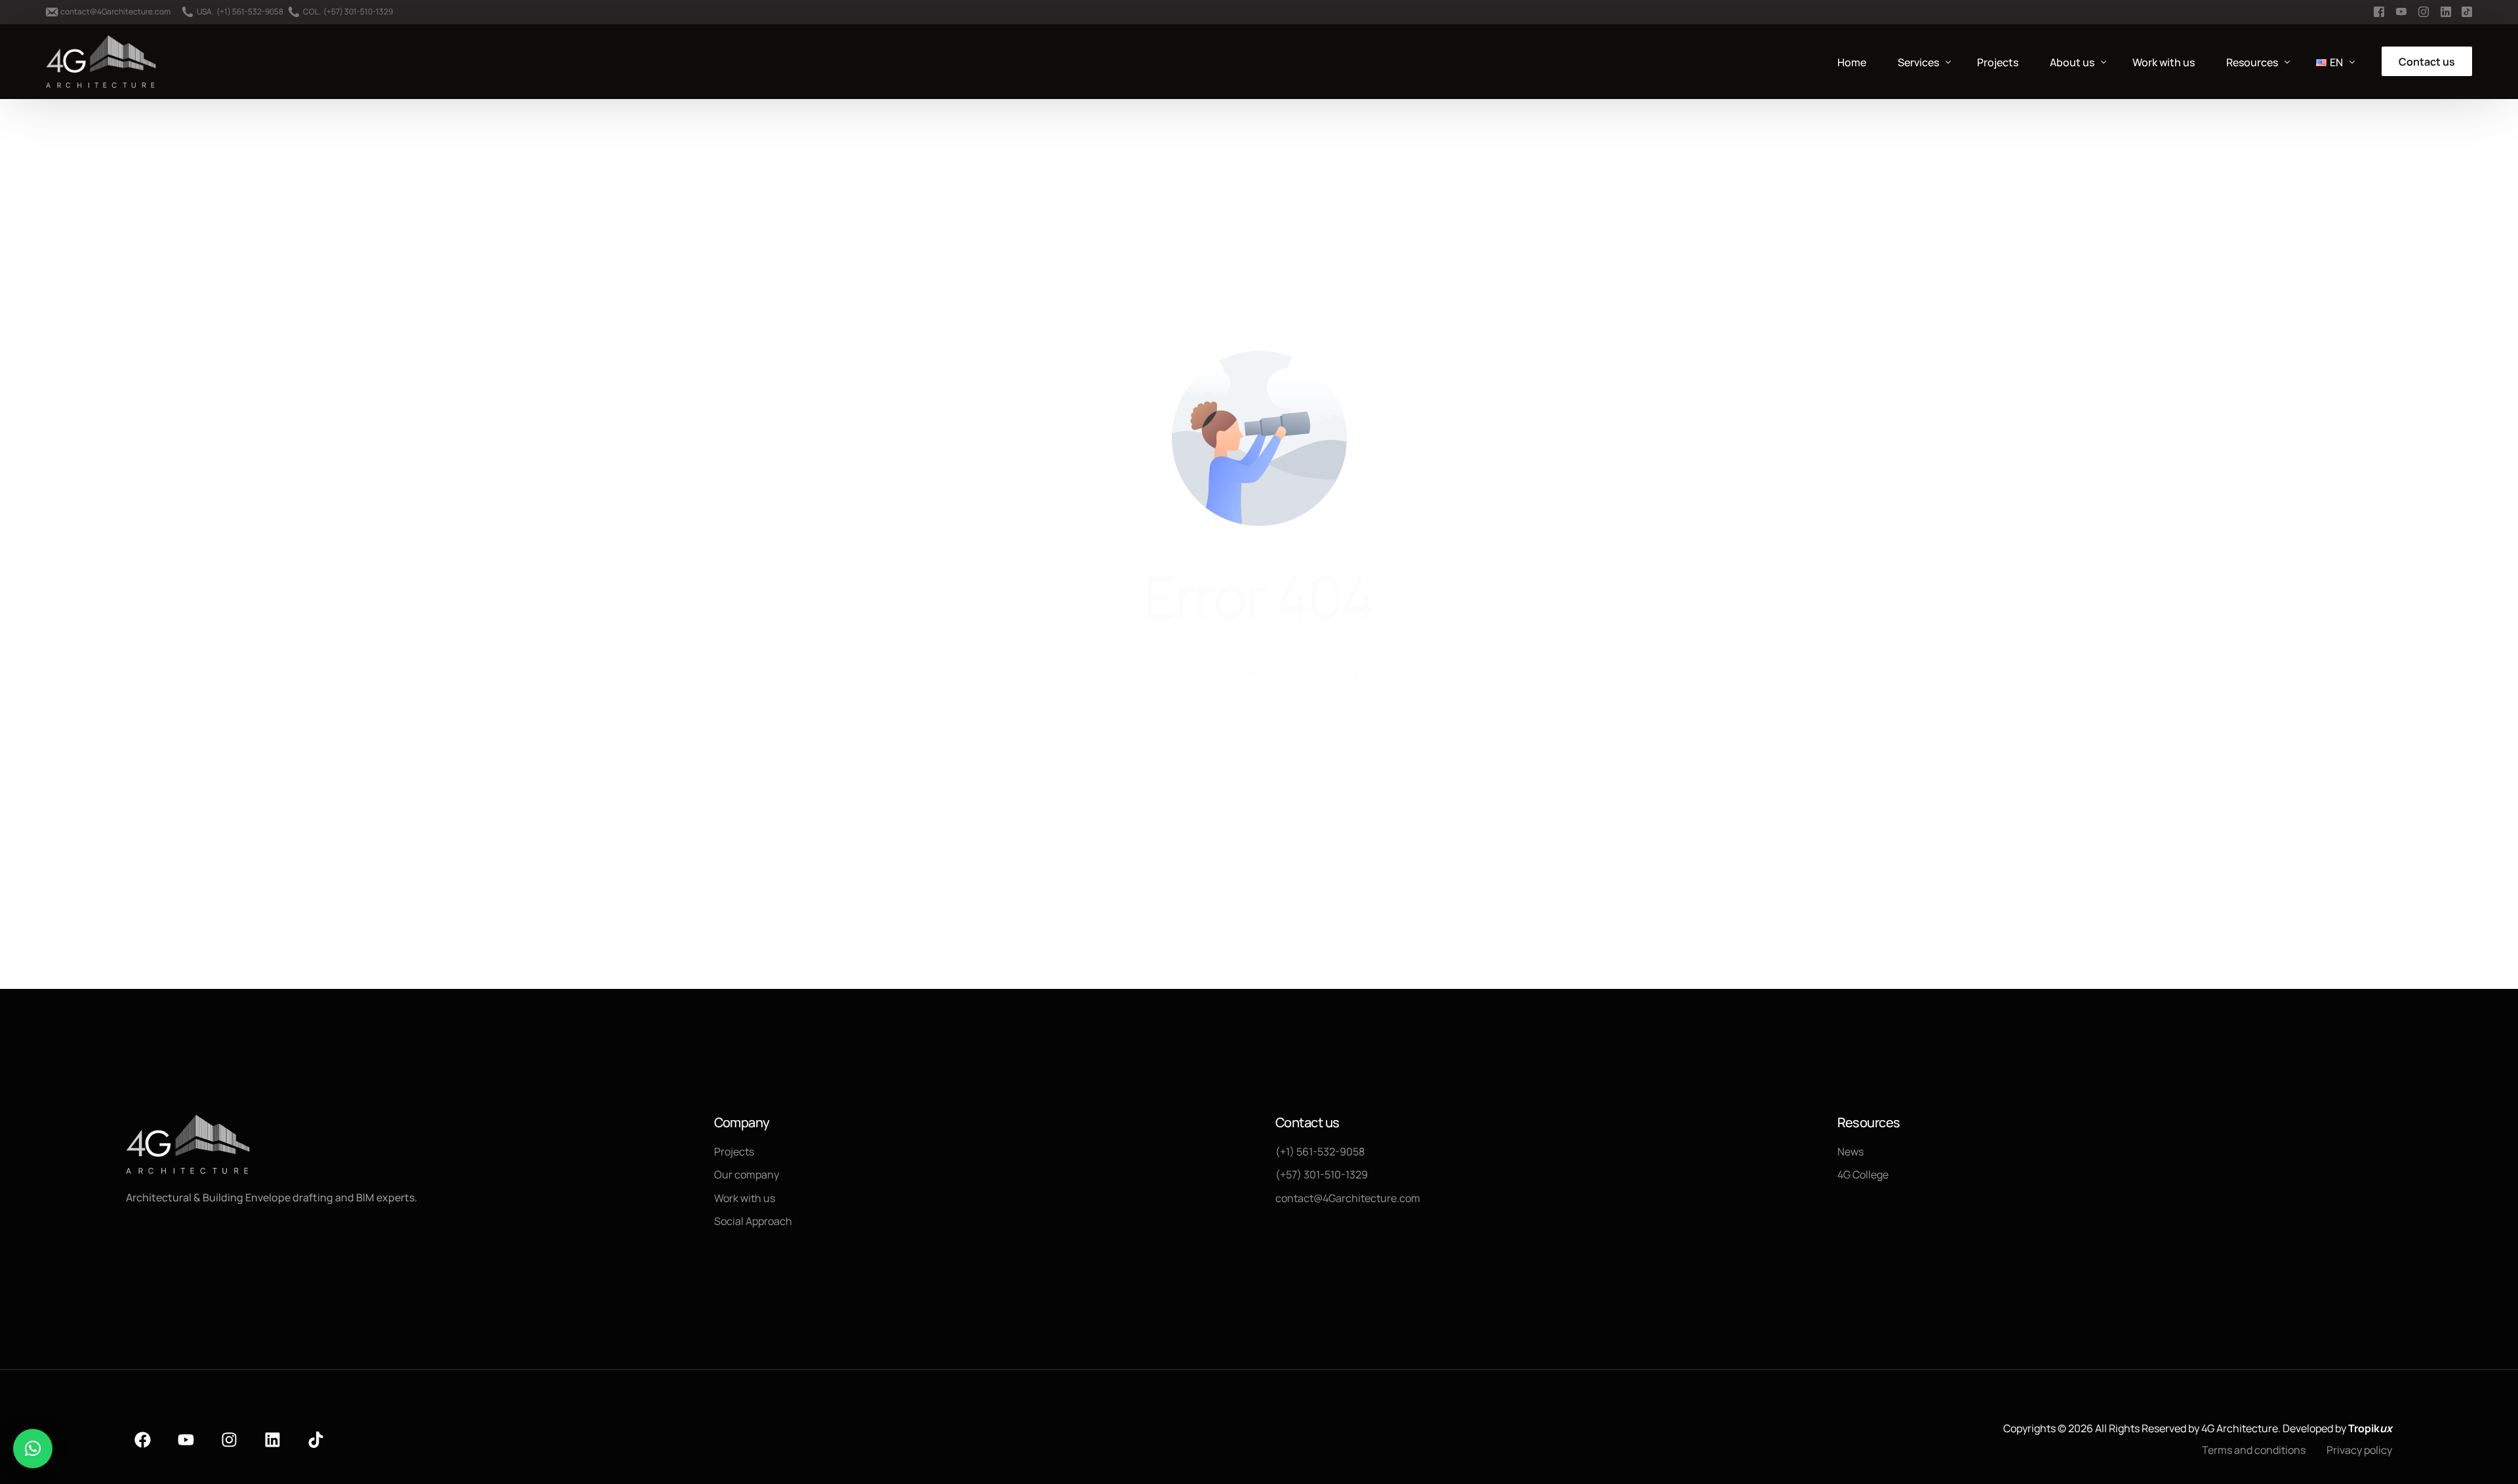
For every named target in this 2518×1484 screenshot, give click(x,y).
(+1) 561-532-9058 (250, 12)
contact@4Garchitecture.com (115, 12)
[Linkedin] (272, 1439)
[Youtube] (186, 1439)
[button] (33, 1449)
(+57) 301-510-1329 (358, 12)
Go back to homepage (1259, 728)
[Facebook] (142, 1439)
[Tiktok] (315, 1439)
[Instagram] (229, 1439)
